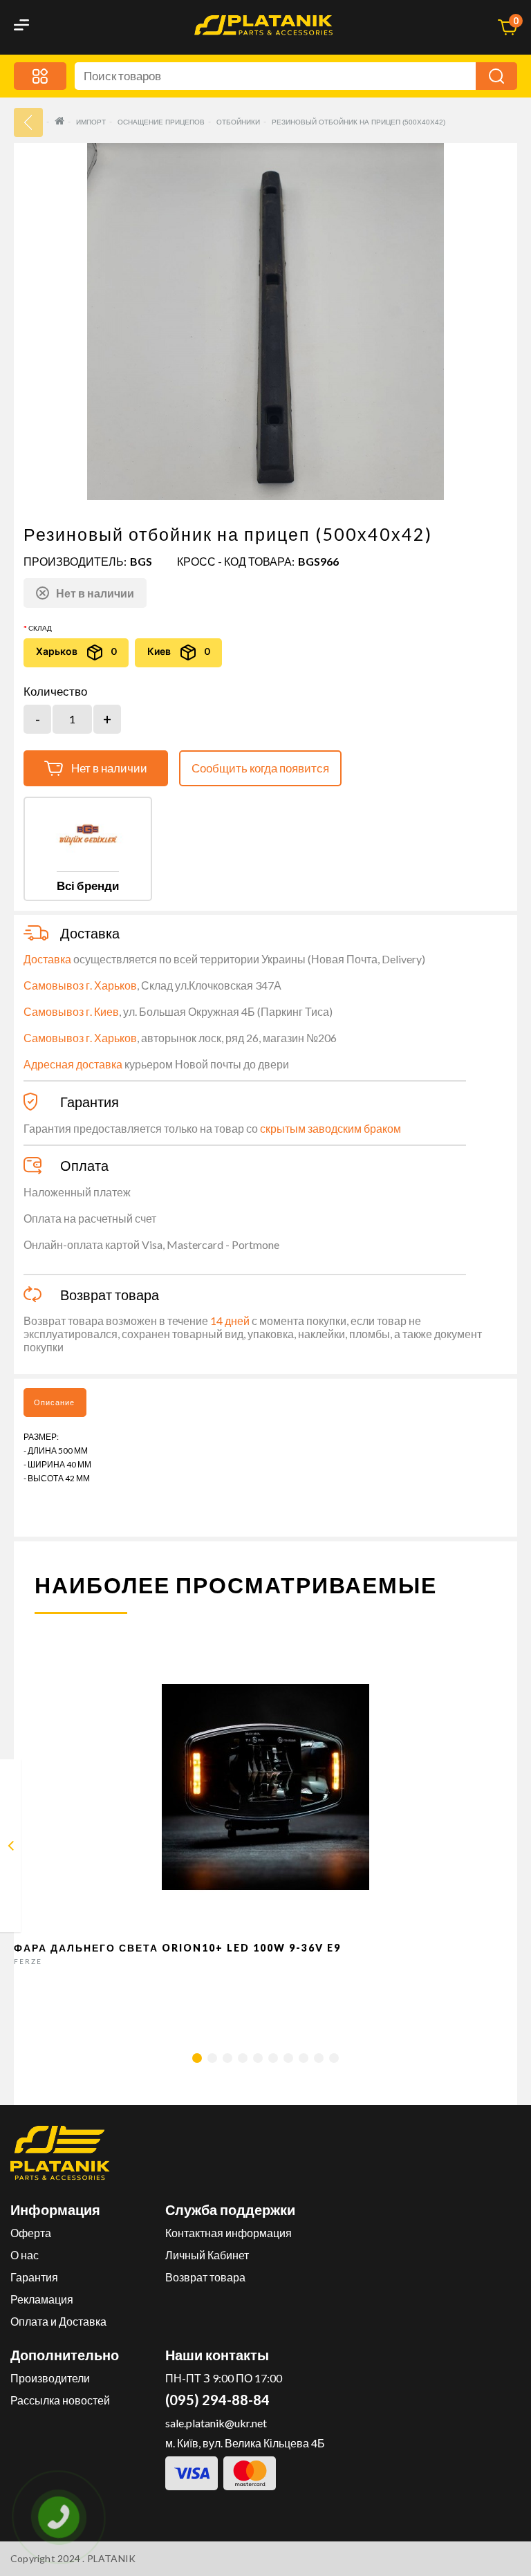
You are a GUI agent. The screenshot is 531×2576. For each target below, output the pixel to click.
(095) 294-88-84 (217, 2400)
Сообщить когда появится (260, 768)
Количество (55, 692)
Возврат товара (205, 2277)
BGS (141, 561)
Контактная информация (229, 2233)
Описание (54, 1402)
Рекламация (42, 2299)
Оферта (31, 2233)
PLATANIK (112, 2558)
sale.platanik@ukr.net (216, 2423)
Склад (40, 628)
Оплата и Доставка (58, 2321)
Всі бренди (88, 886)
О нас (25, 2255)
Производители (50, 2378)
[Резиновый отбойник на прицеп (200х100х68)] (11, 1848)
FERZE (28, 1961)
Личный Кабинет (207, 2255)
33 (28, 122)
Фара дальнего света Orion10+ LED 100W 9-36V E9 (177, 1948)
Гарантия (34, 2277)
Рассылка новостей (60, 2400)
